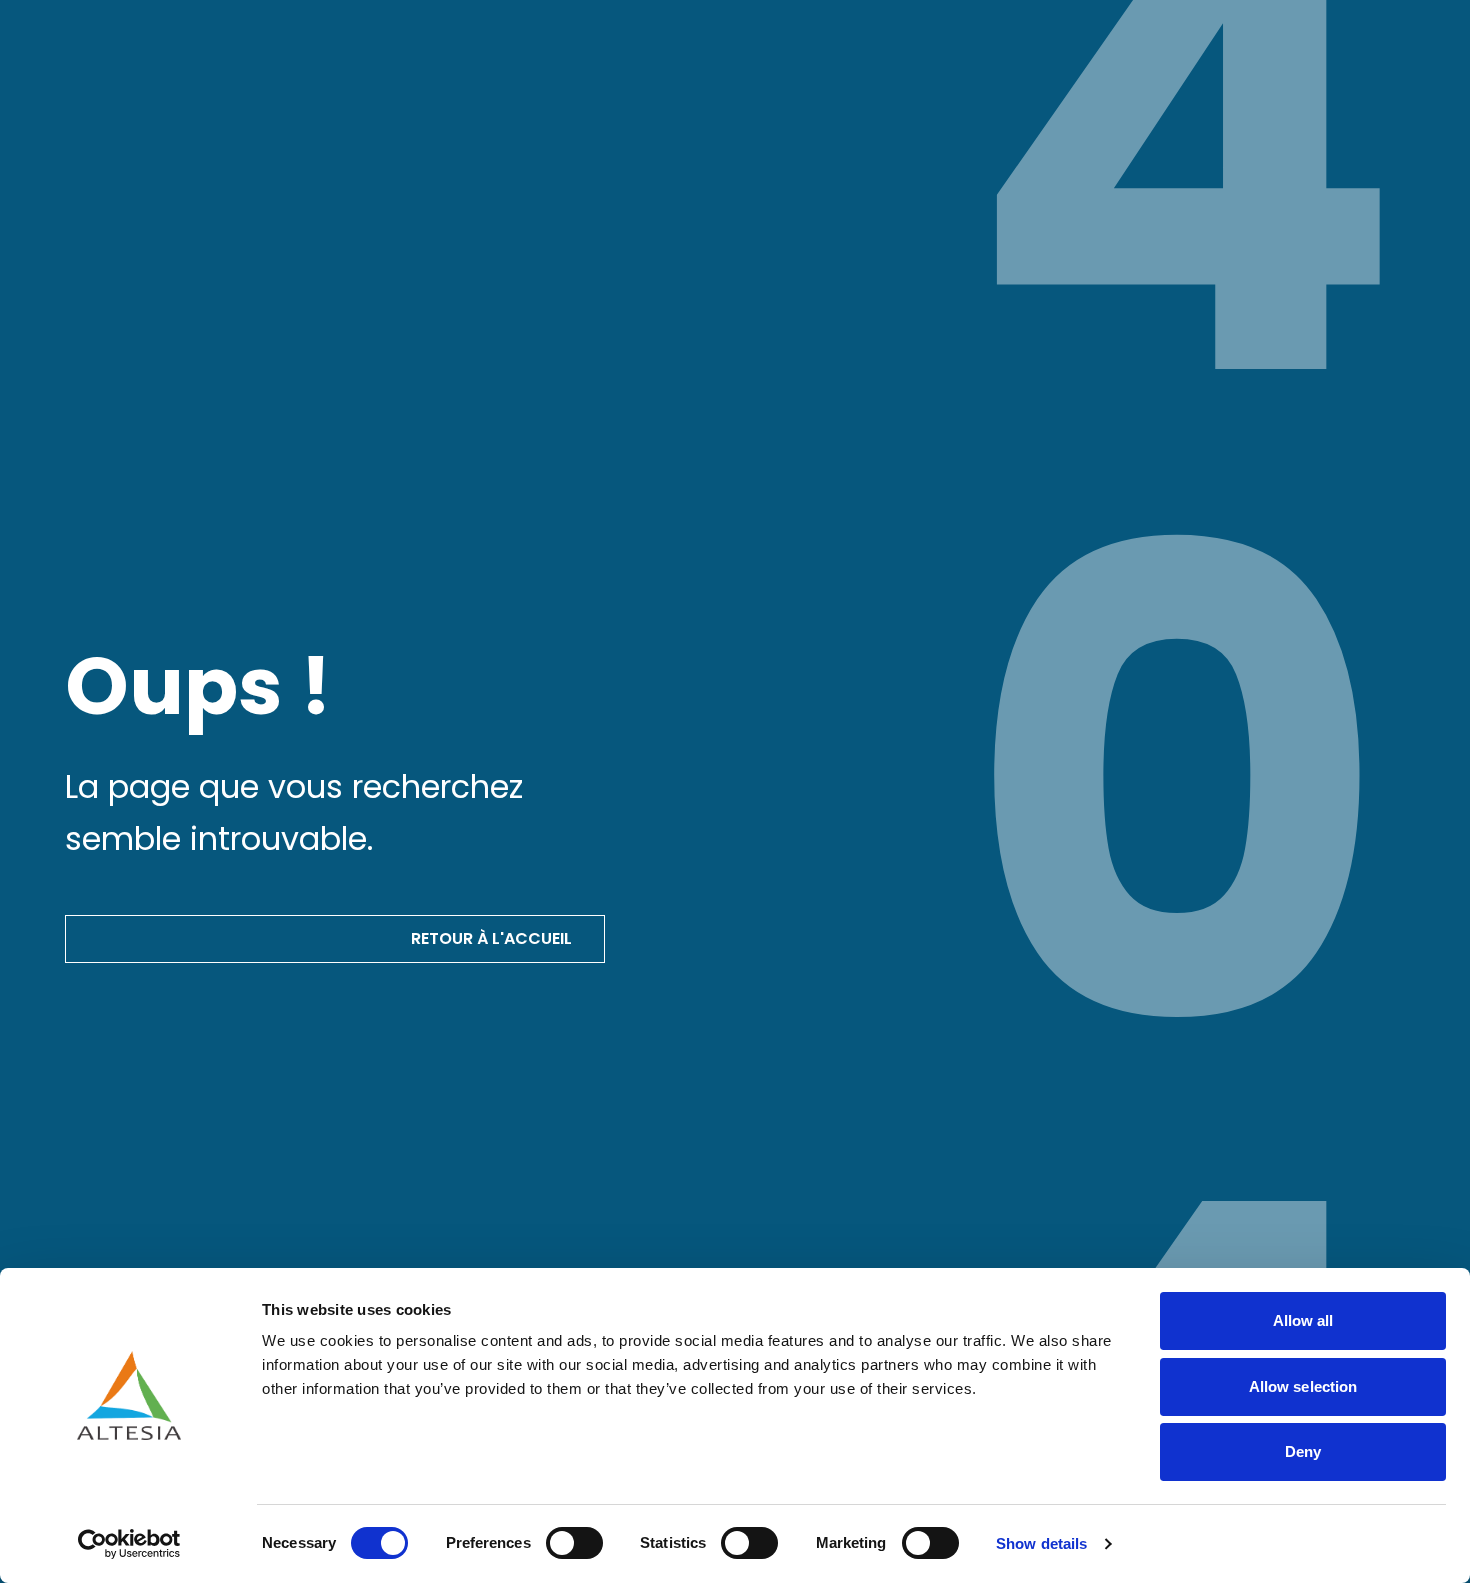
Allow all (1303, 1320)
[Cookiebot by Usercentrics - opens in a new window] (129, 1544)
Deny (1303, 1451)
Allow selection (1303, 1386)
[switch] (574, 1543)
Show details (1041, 1543)
